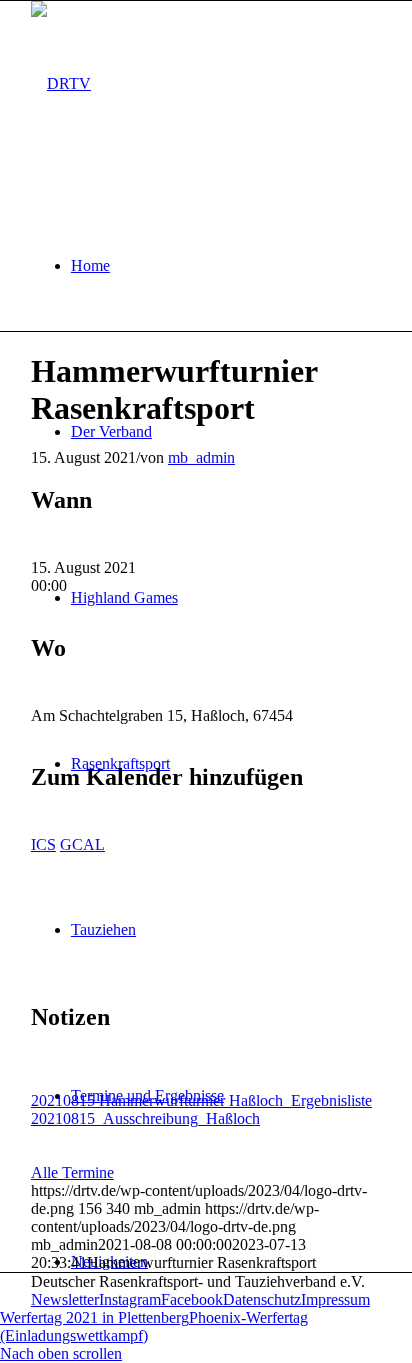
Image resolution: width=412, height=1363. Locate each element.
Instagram (130, 1299)
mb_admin (201, 457)
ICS (43, 844)
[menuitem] (226, 266)
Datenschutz (262, 1299)
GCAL (82, 844)
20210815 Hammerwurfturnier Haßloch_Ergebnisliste (201, 1100)
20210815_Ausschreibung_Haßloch (145, 1118)
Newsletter (65, 1299)
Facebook (192, 1299)
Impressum (335, 1299)
